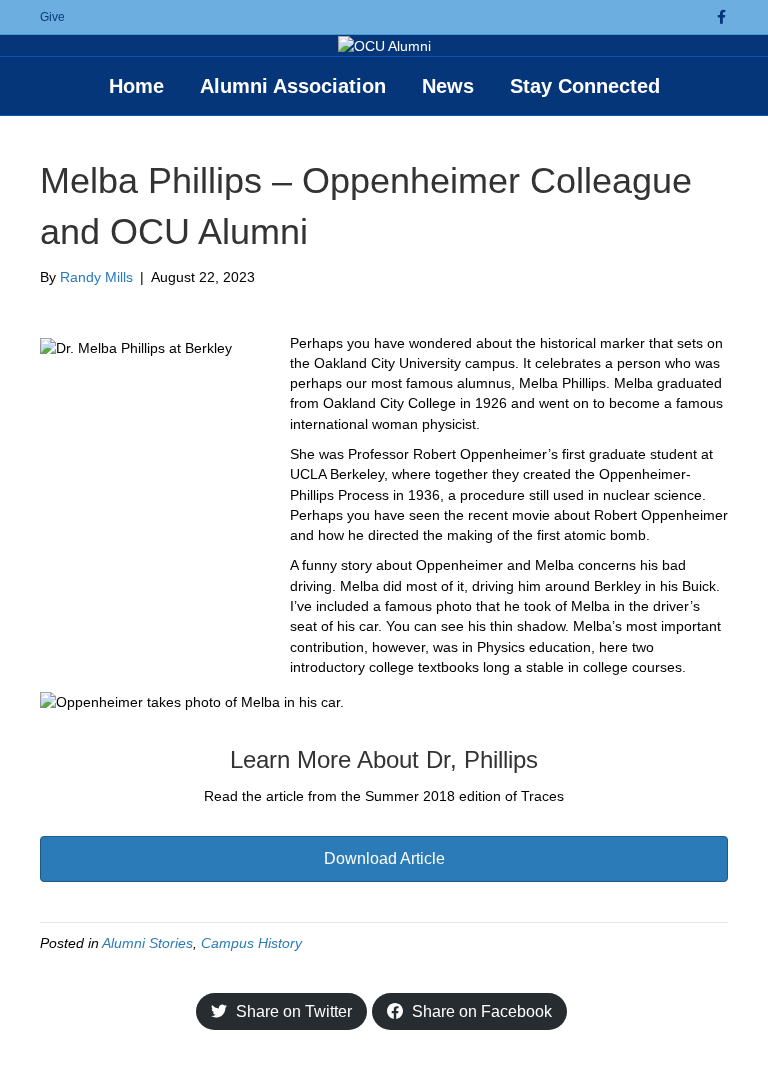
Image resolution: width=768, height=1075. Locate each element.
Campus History (251, 943)
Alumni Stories (147, 943)
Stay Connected (585, 86)
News (448, 86)
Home (136, 86)
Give (52, 17)
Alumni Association (293, 86)
